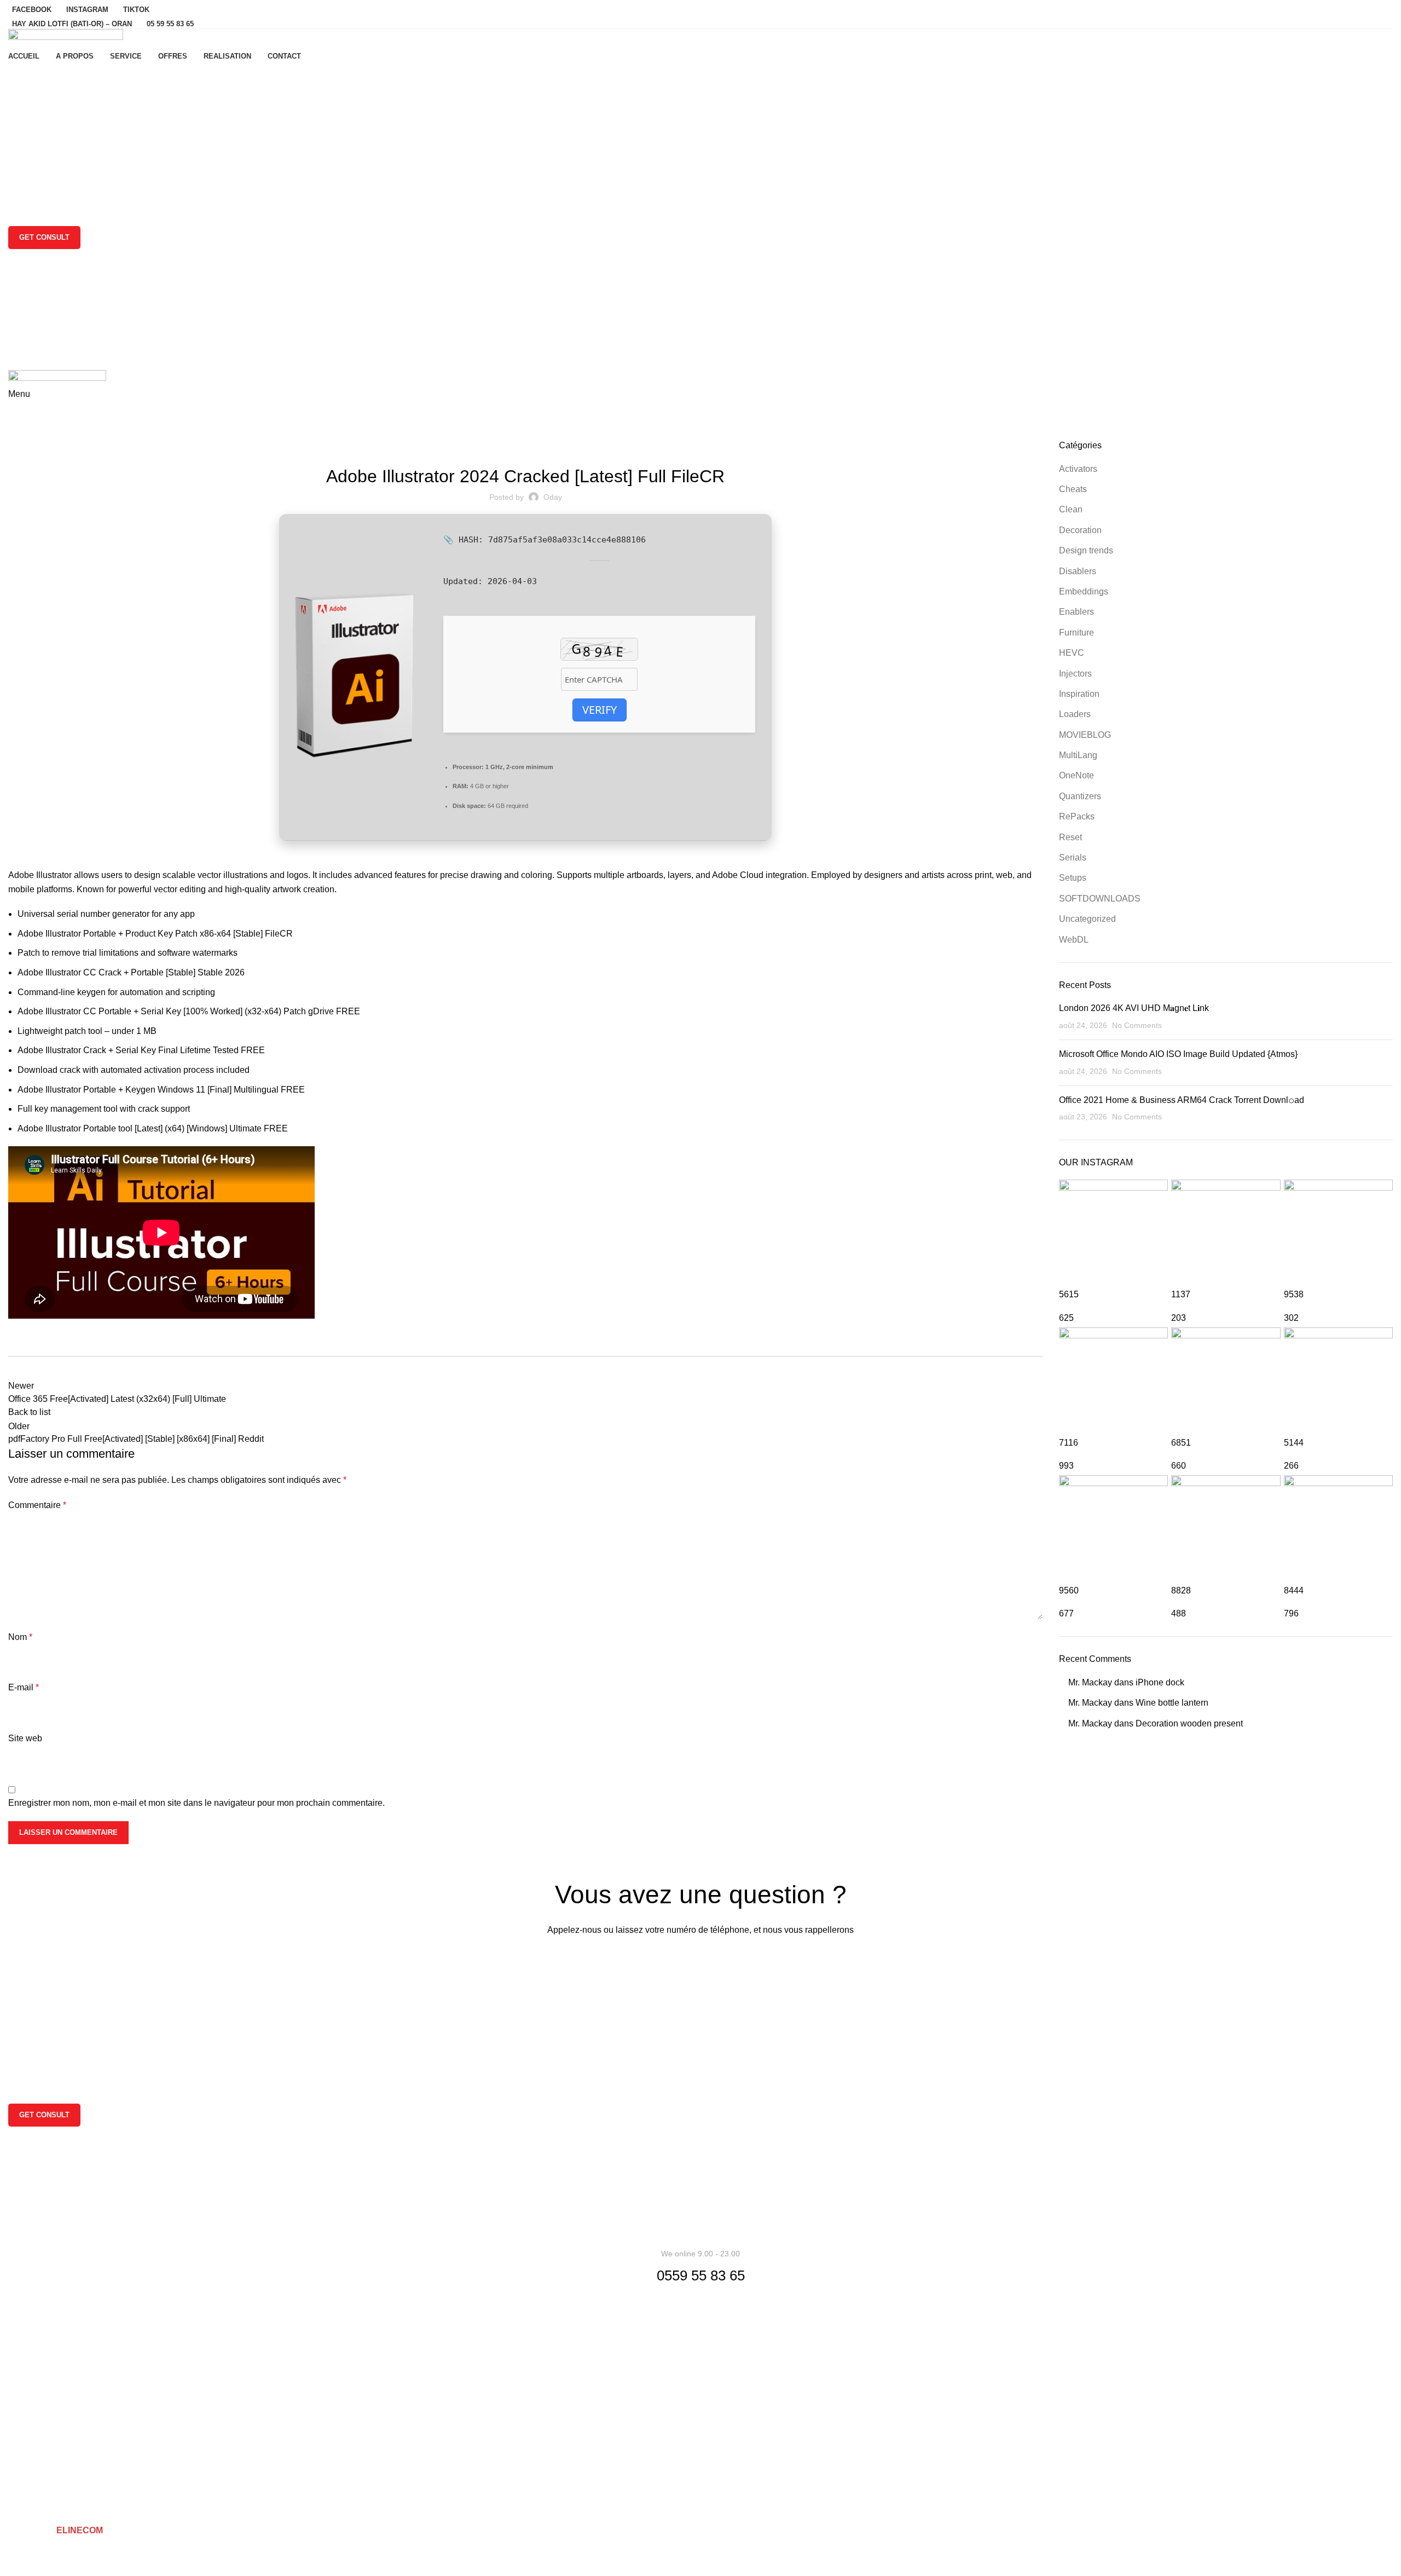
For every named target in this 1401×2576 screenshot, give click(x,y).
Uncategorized (63, 433)
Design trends (1086, 550)
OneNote (1076, 775)
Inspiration (1079, 694)
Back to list (29, 1412)
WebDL (1074, 940)
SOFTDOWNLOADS (1100, 899)
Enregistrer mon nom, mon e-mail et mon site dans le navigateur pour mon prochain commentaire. (196, 1803)
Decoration (1080, 530)
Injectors (1075, 674)
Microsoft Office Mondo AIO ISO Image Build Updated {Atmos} (1178, 1054)
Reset (1070, 837)
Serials (1073, 857)
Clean (1071, 509)
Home (17, 433)
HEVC (1072, 653)
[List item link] (700, 2332)
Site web (25, 1738)
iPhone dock (1160, 1682)
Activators (1078, 469)
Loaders (1075, 714)
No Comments (1137, 1025)
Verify (600, 710)
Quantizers (1080, 796)
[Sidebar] (14, 2562)
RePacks (1077, 816)
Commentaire (37, 1505)
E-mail (24, 1687)
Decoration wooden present (1189, 1723)
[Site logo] (66, 38)
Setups (1073, 878)
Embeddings (1084, 591)
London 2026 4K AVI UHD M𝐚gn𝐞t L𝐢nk (1134, 1008)
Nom (20, 1637)
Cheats (1073, 489)
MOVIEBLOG (1085, 735)
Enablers (1076, 612)
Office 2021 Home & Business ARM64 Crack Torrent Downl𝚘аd (1182, 1100)
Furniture (1076, 633)
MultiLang (1078, 755)
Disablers (1078, 571)
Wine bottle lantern (1172, 1703)
